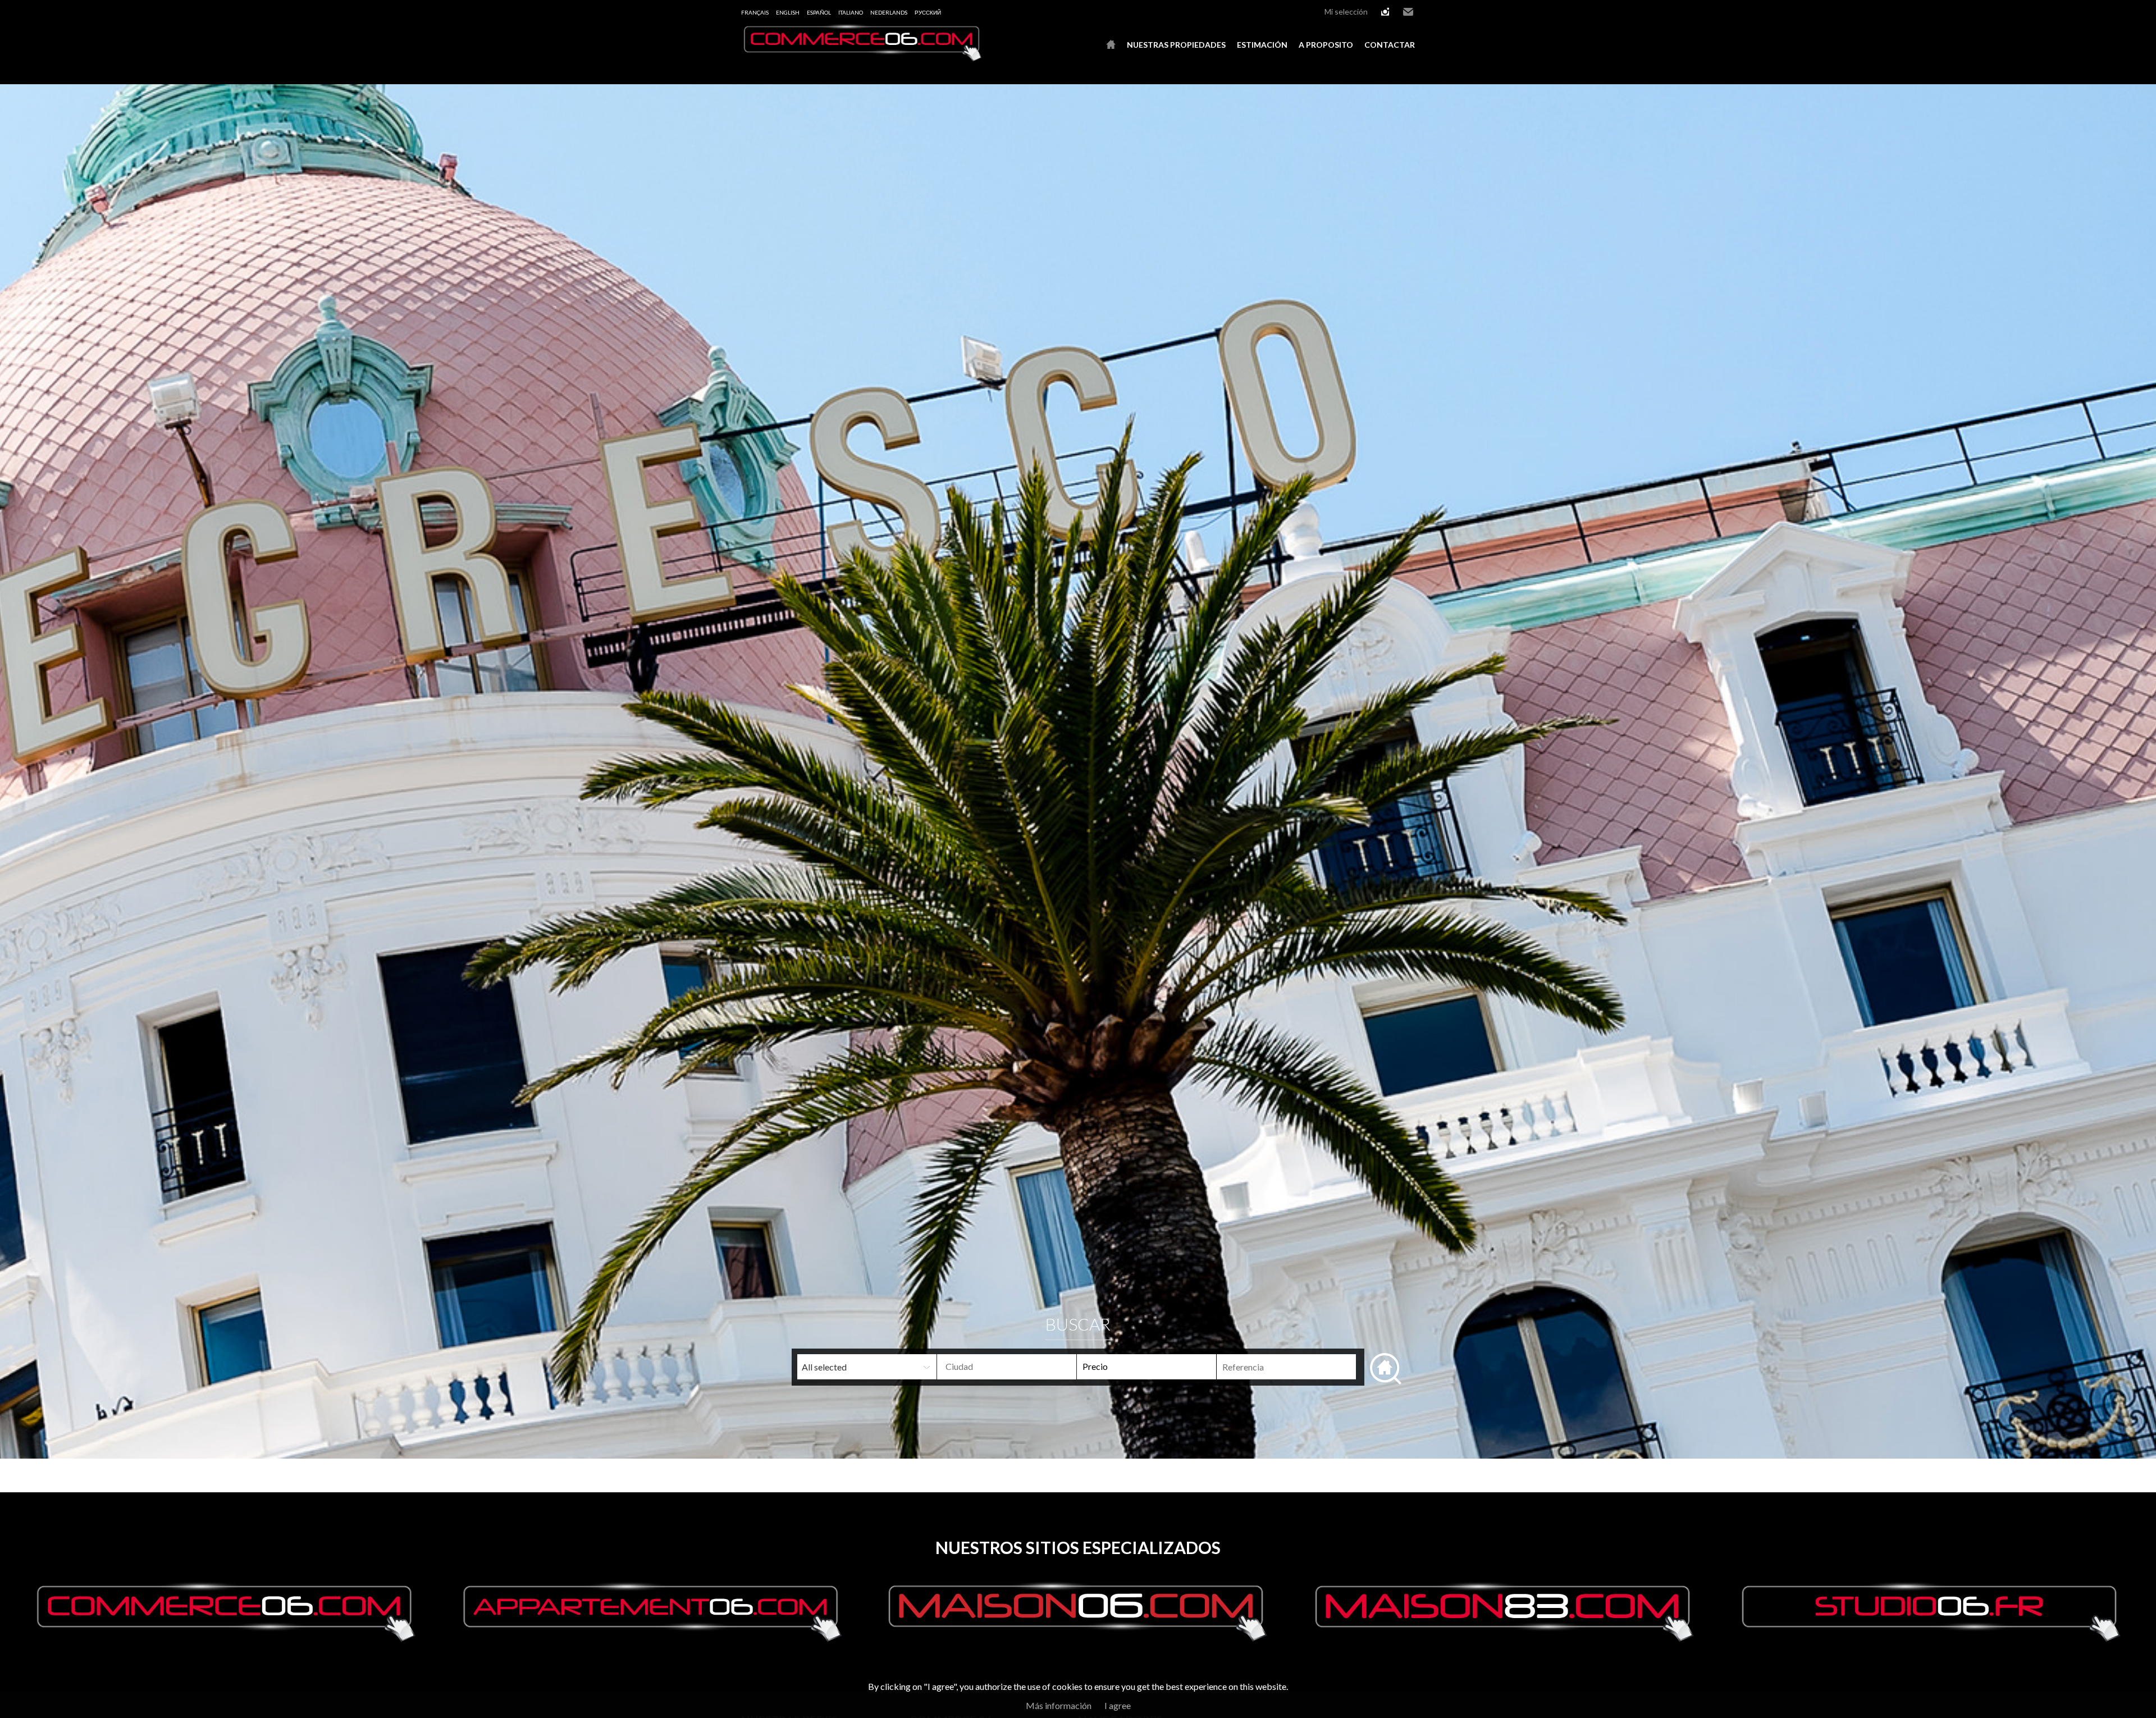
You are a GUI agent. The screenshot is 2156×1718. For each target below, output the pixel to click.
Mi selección (1346, 12)
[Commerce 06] (862, 58)
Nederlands (889, 12)
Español (819, 12)
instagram (1385, 12)
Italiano (851, 12)
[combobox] (1007, 1367)
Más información (1059, 1705)
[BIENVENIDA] (1111, 45)
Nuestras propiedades (1176, 45)
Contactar (1390, 45)
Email (1408, 12)
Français (755, 12)
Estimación (1262, 45)
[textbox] (1025, 1367)
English (788, 12)
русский (928, 12)
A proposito (1326, 45)
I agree (1118, 1705)
